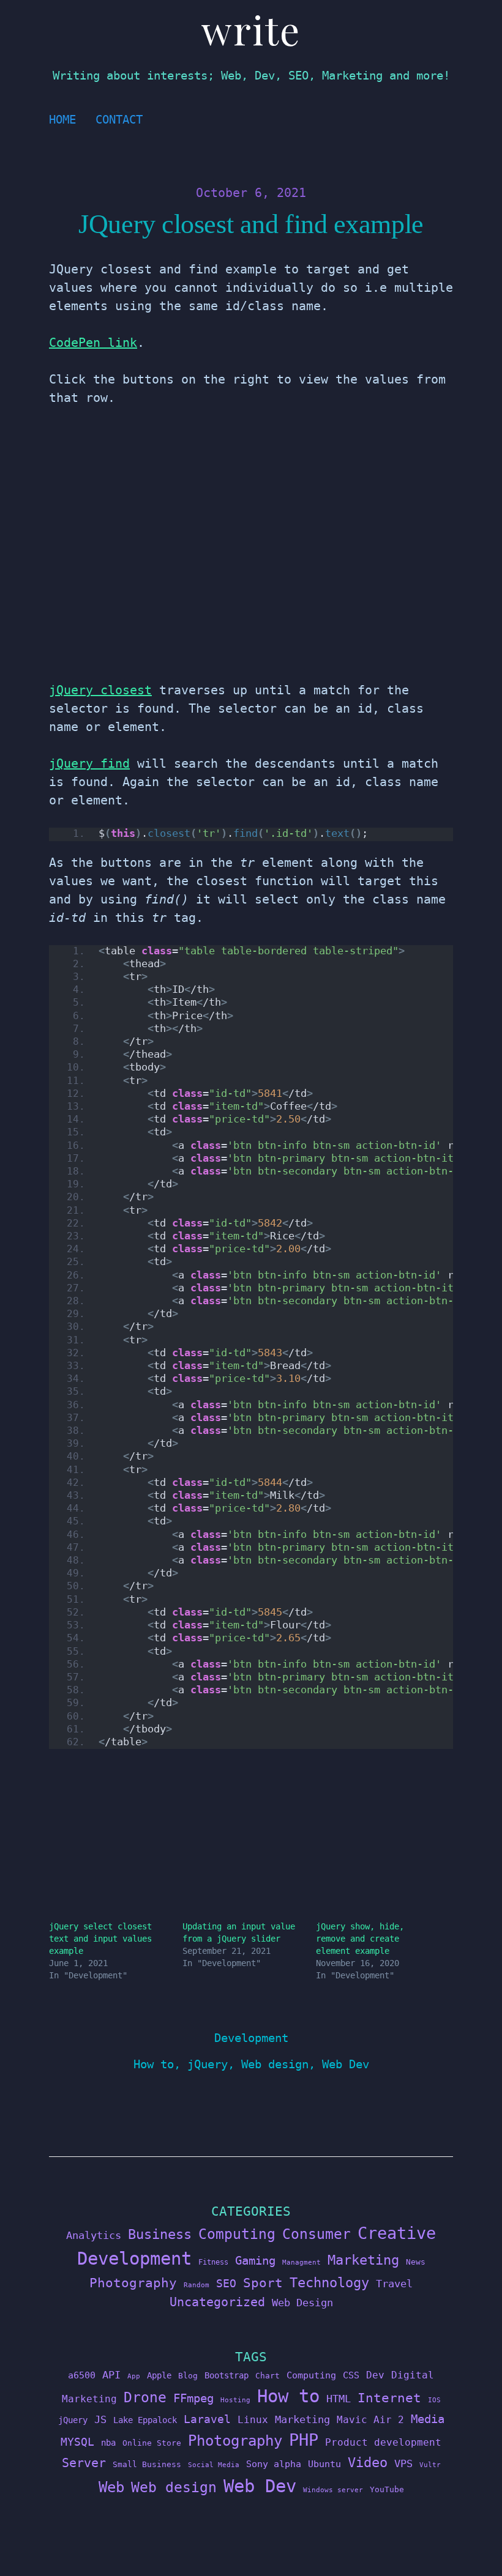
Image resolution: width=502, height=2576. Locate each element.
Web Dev (346, 2064)
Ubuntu (324, 2464)
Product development (383, 2442)
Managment (302, 2262)
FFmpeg (193, 2398)
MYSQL (77, 2442)
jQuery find (89, 763)
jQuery (208, 2064)
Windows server (333, 2490)
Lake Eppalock (145, 2420)
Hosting (235, 2400)
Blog (188, 2376)
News (416, 2262)
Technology (329, 2282)
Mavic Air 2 (370, 2420)
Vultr (430, 2465)
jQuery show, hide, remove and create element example (360, 1939)
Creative (397, 2233)
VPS (403, 2464)
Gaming (255, 2261)
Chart (268, 2376)
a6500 (82, 2375)
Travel (394, 2284)
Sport (263, 2283)
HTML (339, 2399)
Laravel (207, 2419)
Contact (119, 120)
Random (197, 2285)
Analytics (94, 2235)
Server (84, 2463)
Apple (159, 2375)
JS (100, 2419)
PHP (304, 2440)
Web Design (302, 2303)
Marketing (363, 2260)
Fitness (213, 2262)
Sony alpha (274, 2464)
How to (154, 2064)
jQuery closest (100, 690)
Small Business (147, 2464)
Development (251, 2038)
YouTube (387, 2489)
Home (62, 120)
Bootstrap (227, 2375)
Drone (145, 2397)
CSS (351, 2375)
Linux (253, 2420)
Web (111, 2487)
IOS (434, 2400)
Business (160, 2234)
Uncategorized (217, 2302)
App (134, 2376)
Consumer (317, 2234)
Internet (389, 2398)
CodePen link (93, 343)
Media (428, 2419)
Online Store (152, 2443)
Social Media (214, 2465)
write (251, 29)
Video (368, 2463)
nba (108, 2443)
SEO (226, 2284)
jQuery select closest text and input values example (100, 1939)
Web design (275, 2064)
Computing (237, 2234)
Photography (133, 2283)
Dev (375, 2375)
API (111, 2375)
